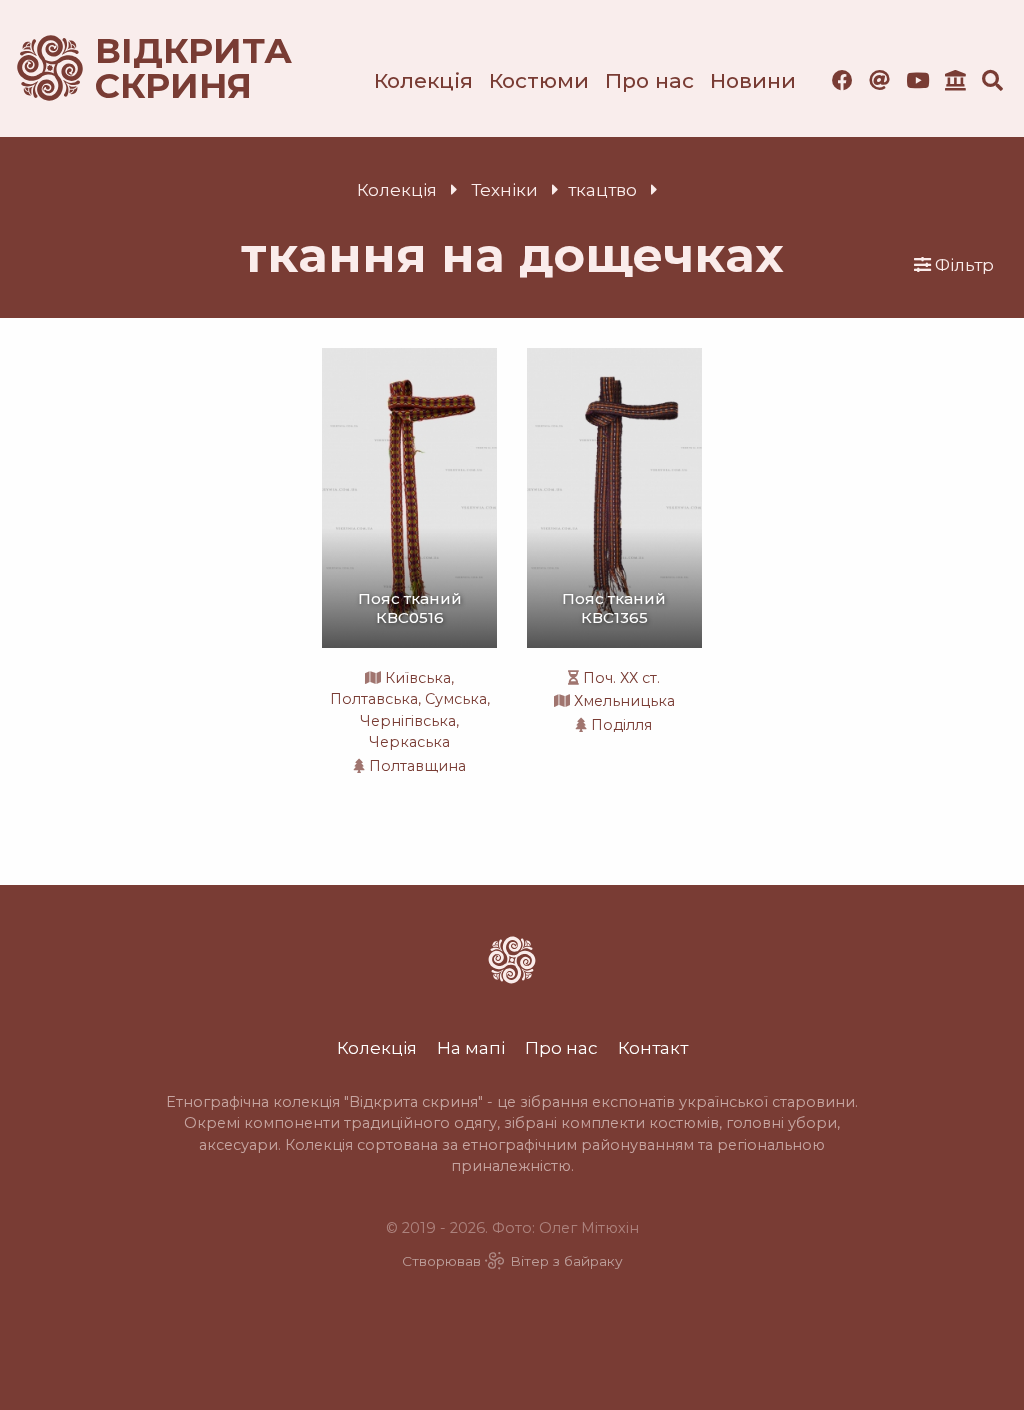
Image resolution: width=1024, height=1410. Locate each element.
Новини (753, 80)
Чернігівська (408, 721)
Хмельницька (624, 701)
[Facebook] (842, 80)
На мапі (471, 1047)
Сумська (456, 699)
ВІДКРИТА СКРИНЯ (170, 68)
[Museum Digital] (955, 80)
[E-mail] (879, 80)
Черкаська (409, 742)
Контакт (653, 1047)
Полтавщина (417, 766)
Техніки (504, 189)
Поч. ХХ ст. (621, 678)
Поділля (621, 725)
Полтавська (374, 699)
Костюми (539, 80)
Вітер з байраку (566, 1261)
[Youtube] (917, 80)
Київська (418, 678)
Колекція (423, 80)
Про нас (649, 80)
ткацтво (602, 189)
